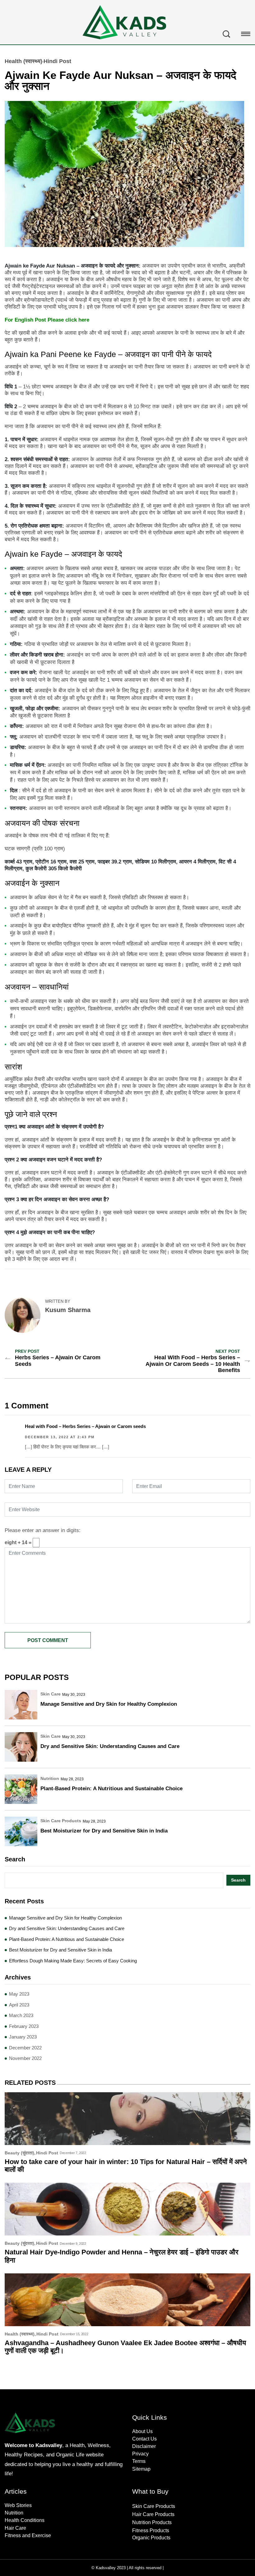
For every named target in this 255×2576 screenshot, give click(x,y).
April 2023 (19, 2005)
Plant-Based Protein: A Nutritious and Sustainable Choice (111, 1789)
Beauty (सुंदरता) (19, 2153)
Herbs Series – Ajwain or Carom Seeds (58, 1361)
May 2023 (19, 1994)
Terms (139, 2461)
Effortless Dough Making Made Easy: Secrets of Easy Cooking (73, 1961)
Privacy (140, 2454)
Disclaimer (144, 2446)
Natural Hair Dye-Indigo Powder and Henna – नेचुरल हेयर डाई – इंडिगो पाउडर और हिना (122, 2256)
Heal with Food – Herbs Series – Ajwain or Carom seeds (85, 1426)
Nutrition (50, 1778)
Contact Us (144, 2439)
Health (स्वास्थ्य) (23, 61)
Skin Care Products (61, 1821)
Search (15, 1859)
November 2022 (25, 2058)
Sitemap (141, 2469)
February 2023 (24, 2026)
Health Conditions (25, 2520)
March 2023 (21, 2015)
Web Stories (18, 2505)
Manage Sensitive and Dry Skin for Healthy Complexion (109, 1704)
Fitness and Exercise (28, 2535)
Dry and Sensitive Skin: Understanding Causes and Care (110, 1746)
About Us (142, 2431)
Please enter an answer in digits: (43, 1530)
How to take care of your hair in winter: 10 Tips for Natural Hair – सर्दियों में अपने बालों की (126, 2166)
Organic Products (151, 2538)
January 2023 (23, 2037)
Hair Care (15, 2528)
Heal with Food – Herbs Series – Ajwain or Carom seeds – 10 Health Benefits (193, 1364)
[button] (246, 35)
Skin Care (51, 1694)
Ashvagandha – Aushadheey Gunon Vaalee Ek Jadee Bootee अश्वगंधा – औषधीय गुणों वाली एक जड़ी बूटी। (125, 2347)
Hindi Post (57, 61)
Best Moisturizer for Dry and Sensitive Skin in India (104, 1831)
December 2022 (25, 2048)
